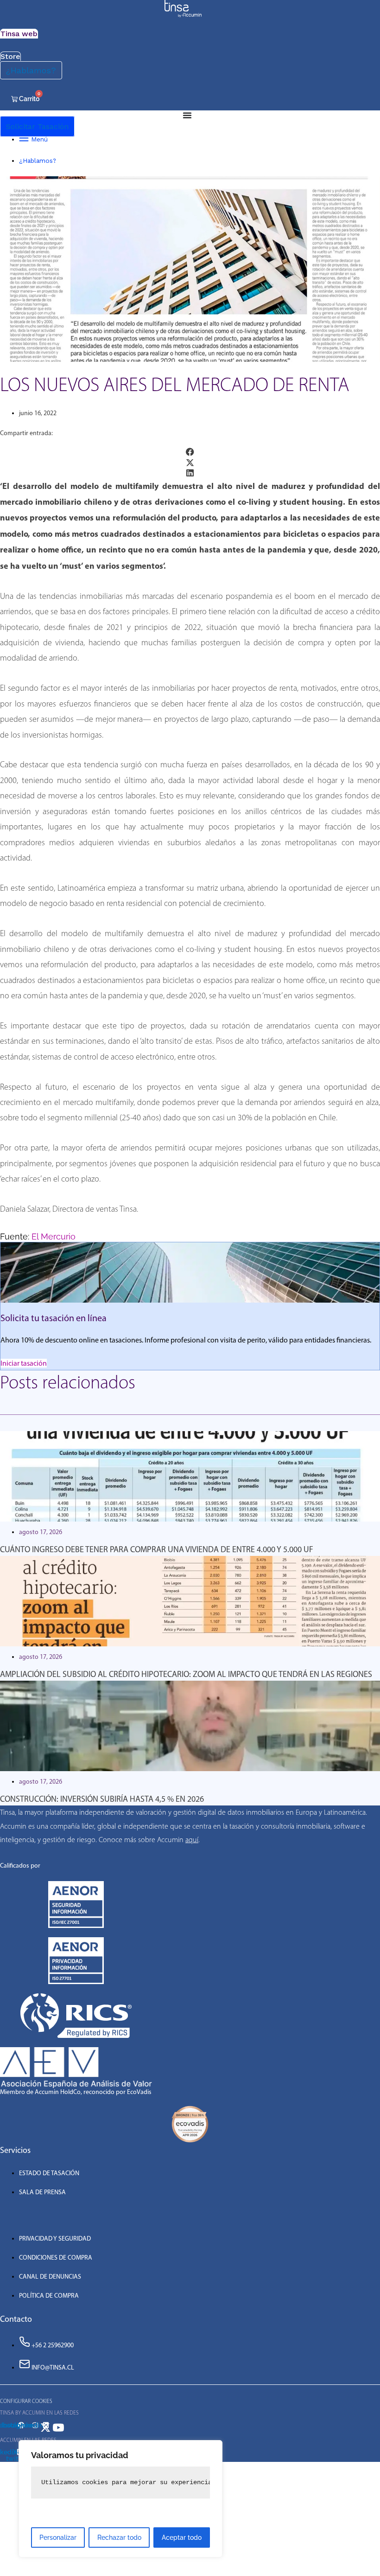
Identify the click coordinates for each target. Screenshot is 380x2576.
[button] (190, 452)
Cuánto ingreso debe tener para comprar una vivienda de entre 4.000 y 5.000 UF (157, 1549)
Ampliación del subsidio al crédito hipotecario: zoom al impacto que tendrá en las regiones (186, 1674)
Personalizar (58, 2537)
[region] (120, 2499)
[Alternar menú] (187, 115)
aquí (192, 1840)
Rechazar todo (119, 2537)
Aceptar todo (182, 2537)
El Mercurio (54, 1237)
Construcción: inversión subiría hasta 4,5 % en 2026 (102, 1799)
